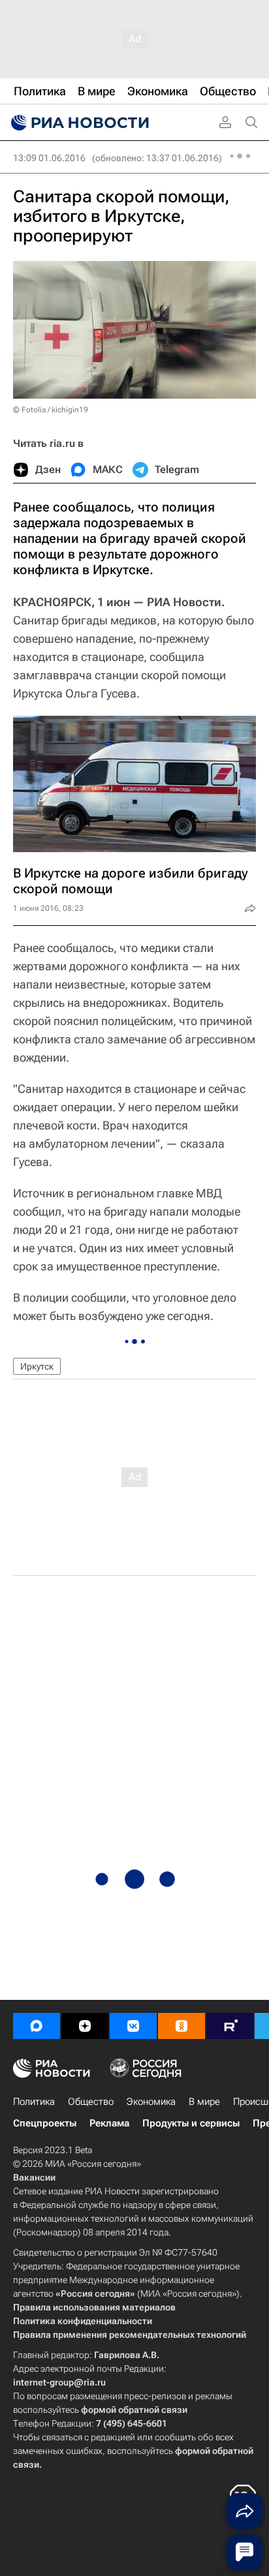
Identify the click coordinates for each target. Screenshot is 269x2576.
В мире (204, 2102)
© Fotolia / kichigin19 (51, 410)
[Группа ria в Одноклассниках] (182, 2026)
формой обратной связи (134, 2410)
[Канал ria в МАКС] (37, 2026)
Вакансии (34, 2177)
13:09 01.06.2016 (49, 158)
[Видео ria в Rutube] (230, 2026)
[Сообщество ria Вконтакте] (133, 2026)
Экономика (151, 2102)
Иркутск (37, 1366)
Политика (34, 2102)
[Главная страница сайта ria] (78, 123)
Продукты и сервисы (191, 2123)
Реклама (109, 2123)
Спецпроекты (45, 2123)
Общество (91, 2102)
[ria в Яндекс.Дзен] (85, 2026)
